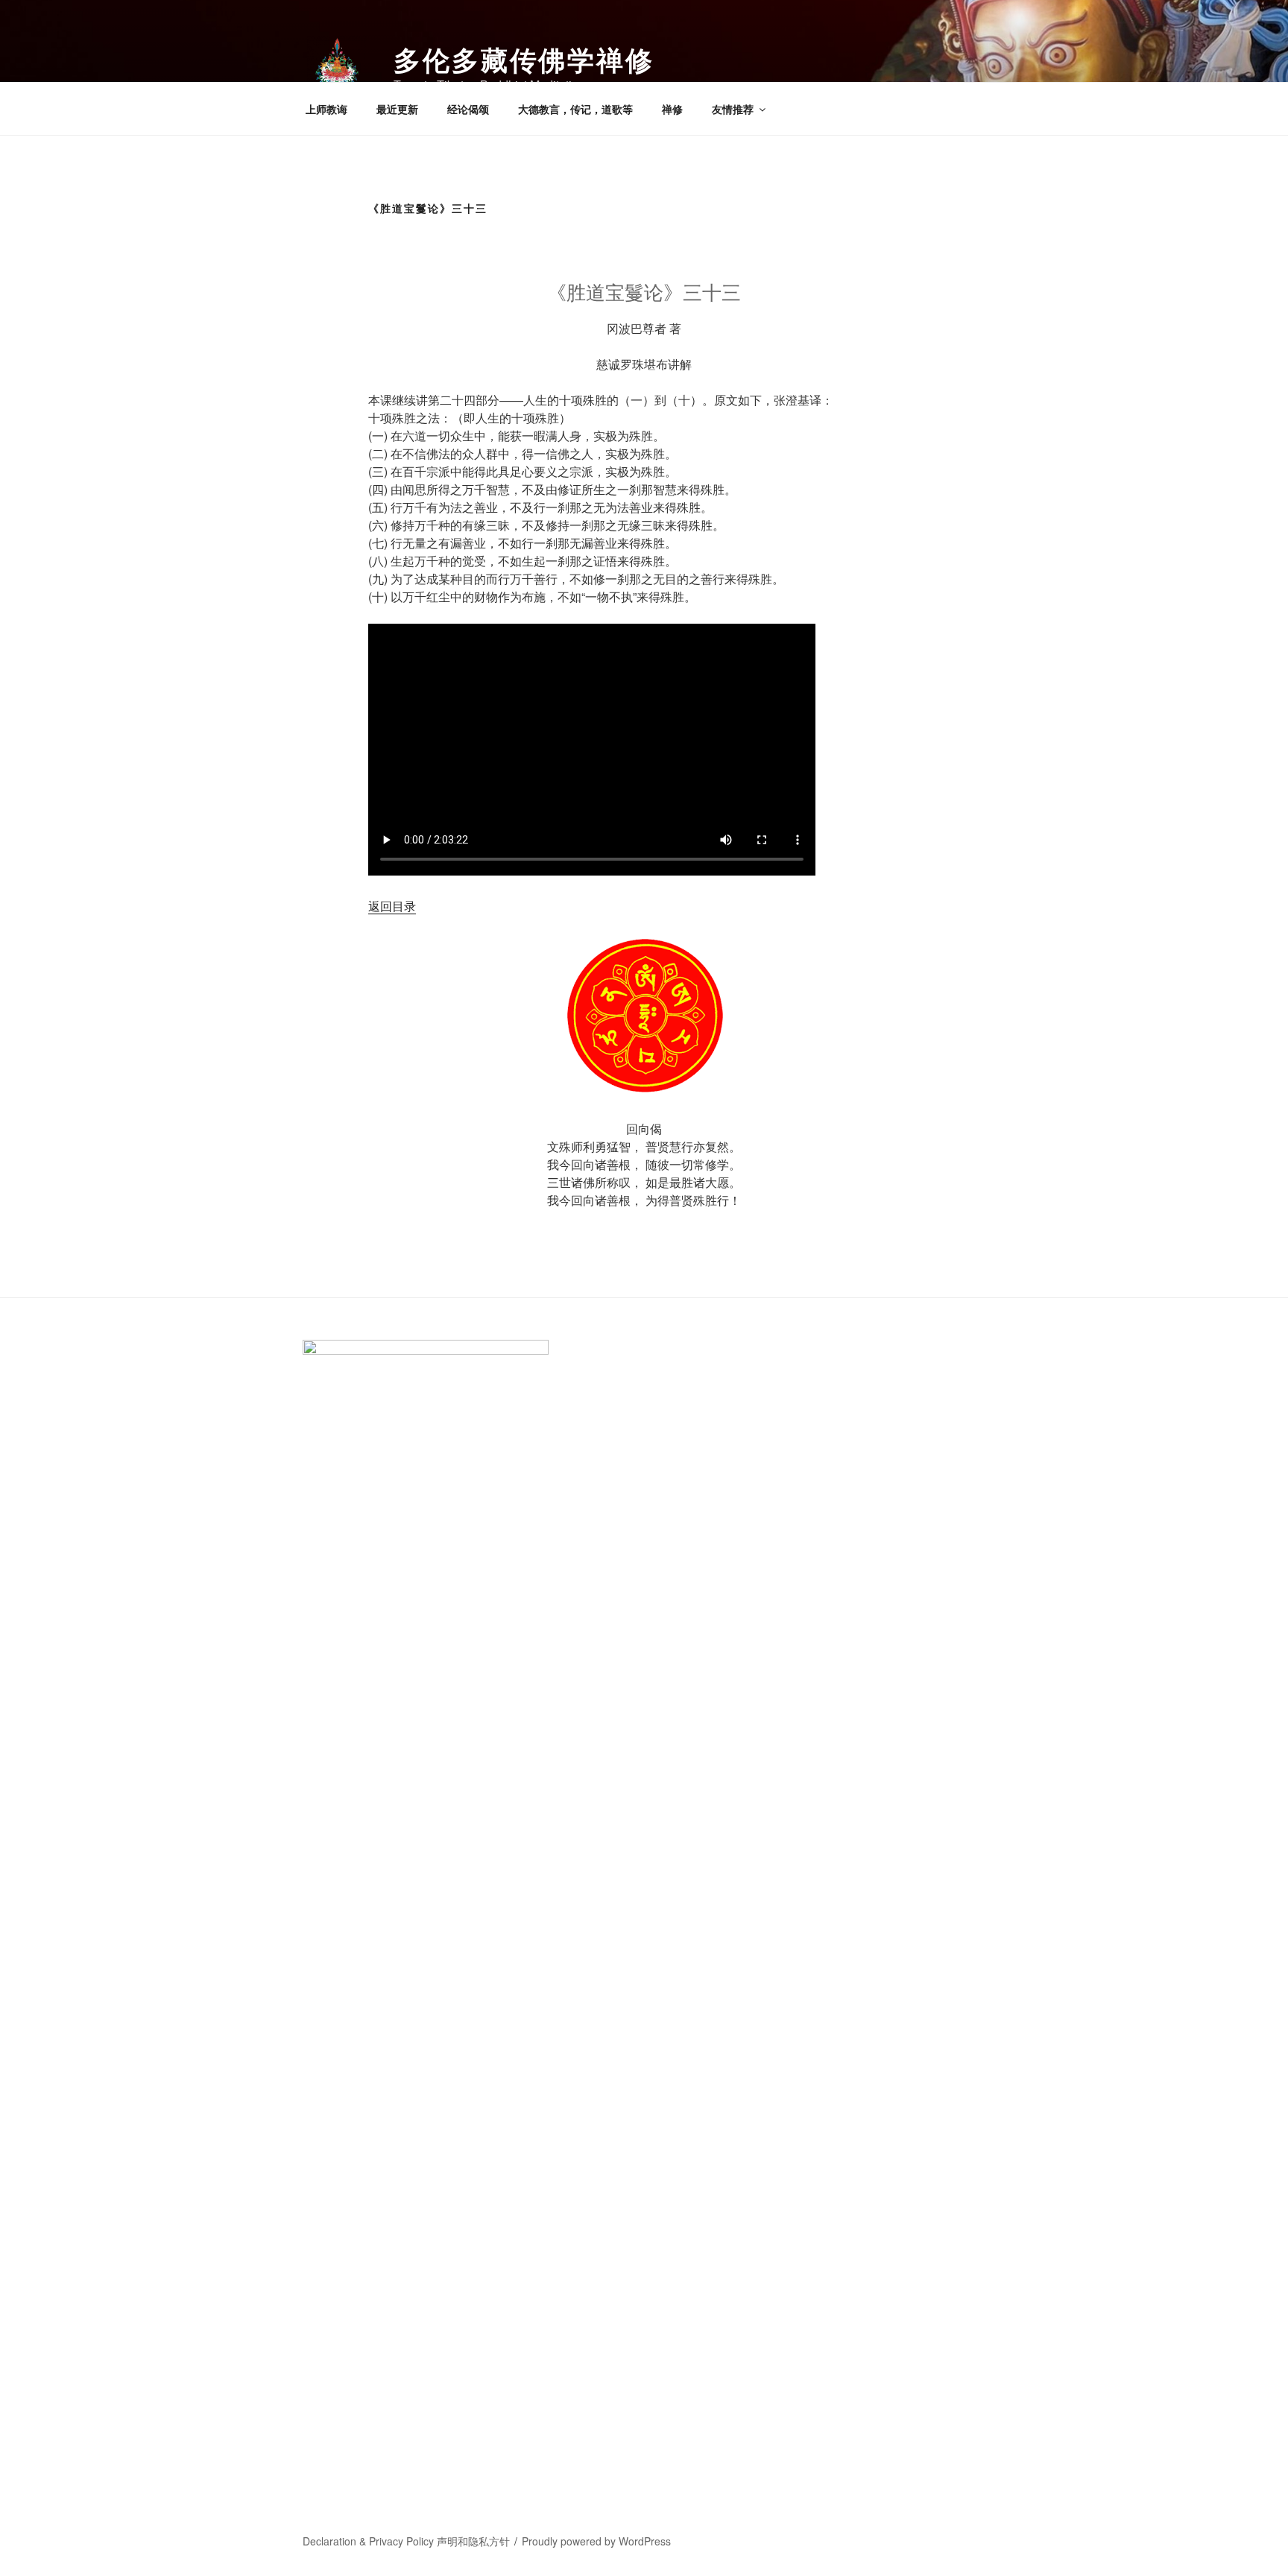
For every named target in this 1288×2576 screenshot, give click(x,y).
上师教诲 (326, 109)
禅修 (672, 109)
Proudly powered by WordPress (596, 2541)
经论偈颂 (468, 109)
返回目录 (392, 906)
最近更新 (397, 109)
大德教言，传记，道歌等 (575, 109)
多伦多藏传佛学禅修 (524, 59)
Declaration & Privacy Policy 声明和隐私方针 (406, 2541)
